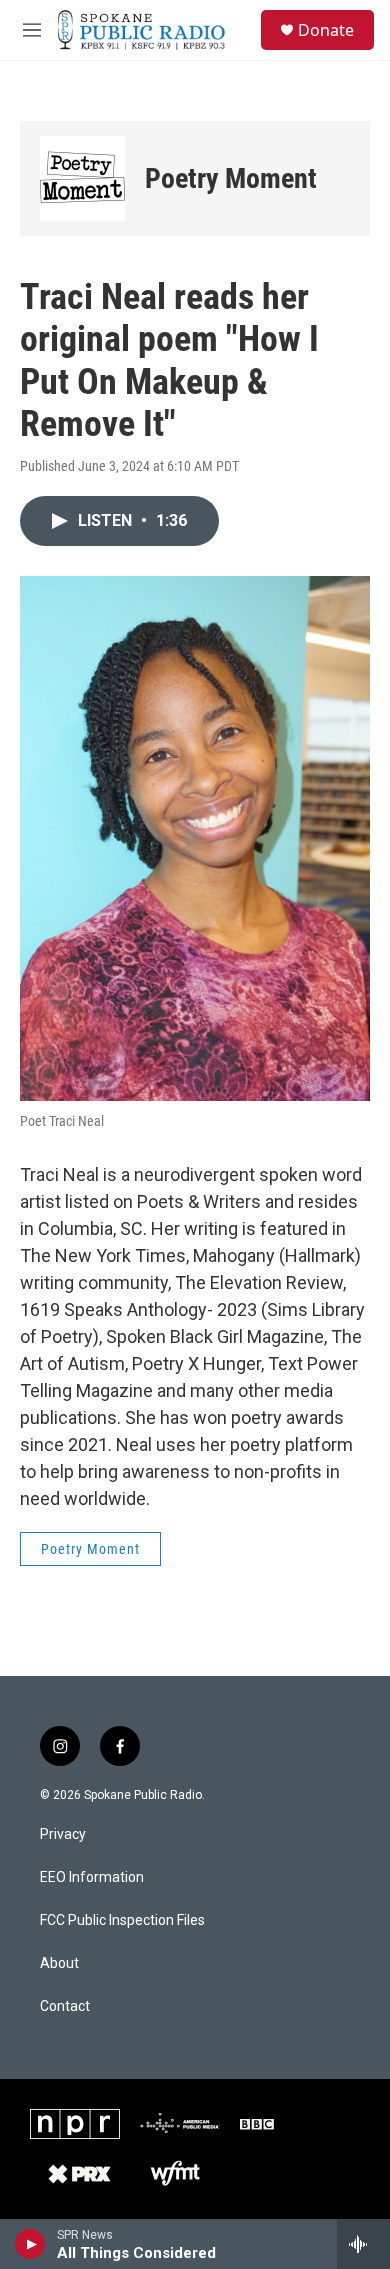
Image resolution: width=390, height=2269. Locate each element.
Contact (65, 2006)
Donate (326, 30)
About (59, 1963)
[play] (30, 2244)
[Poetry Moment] (82, 178)
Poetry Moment (231, 178)
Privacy (63, 1834)
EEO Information (92, 1877)
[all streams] (363, 2244)
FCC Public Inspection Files (122, 1920)
